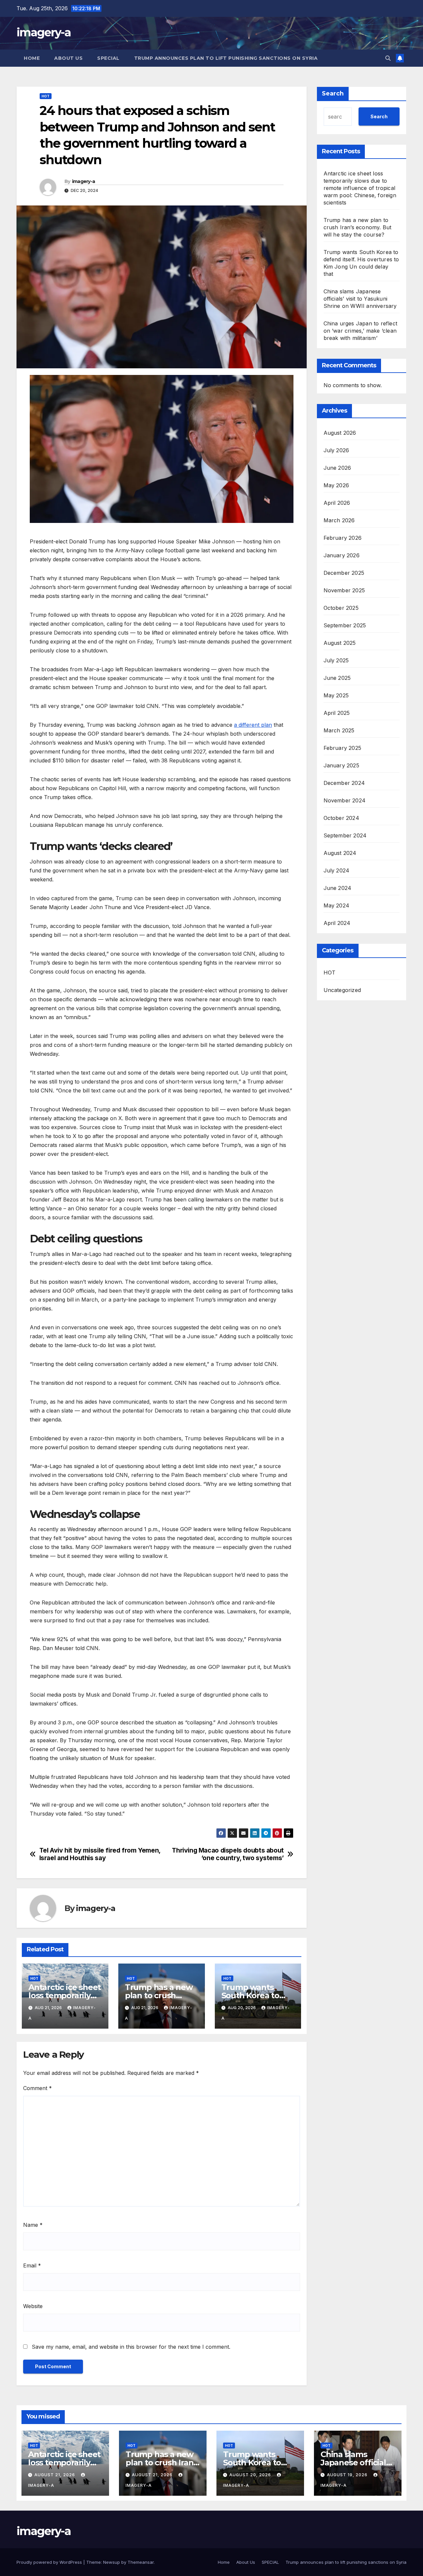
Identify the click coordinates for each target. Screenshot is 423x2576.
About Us (68, 58)
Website (33, 2306)
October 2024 (341, 818)
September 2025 (345, 625)
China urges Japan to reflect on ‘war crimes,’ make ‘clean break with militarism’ (361, 331)
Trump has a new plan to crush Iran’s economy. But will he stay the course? (358, 227)
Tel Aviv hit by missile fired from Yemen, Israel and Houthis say (100, 1854)
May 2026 (336, 485)
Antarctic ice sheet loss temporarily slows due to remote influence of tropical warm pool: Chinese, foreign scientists (360, 188)
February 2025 (343, 748)
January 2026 (342, 555)
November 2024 (345, 800)
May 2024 (337, 905)
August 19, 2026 (348, 2475)
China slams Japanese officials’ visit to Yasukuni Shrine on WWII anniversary (360, 299)
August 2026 (340, 433)
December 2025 (344, 573)
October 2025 (341, 608)
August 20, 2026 (251, 2475)
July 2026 (336, 450)
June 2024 (338, 888)
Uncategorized (342, 990)
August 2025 (340, 643)
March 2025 (339, 730)
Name (33, 2225)
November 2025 (344, 590)
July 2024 (337, 870)
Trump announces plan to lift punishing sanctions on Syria (226, 58)
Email (32, 2265)
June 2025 (337, 678)
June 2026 (337, 468)
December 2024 (344, 783)
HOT (46, 96)
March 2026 (339, 520)
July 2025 (336, 660)
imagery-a (44, 32)
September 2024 (345, 835)
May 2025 (336, 695)
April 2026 (337, 503)
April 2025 (337, 713)
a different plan (253, 725)
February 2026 (343, 538)
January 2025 (341, 765)
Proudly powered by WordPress (50, 2562)
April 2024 (337, 923)
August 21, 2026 (55, 2475)
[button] (388, 58)
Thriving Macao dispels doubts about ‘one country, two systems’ (228, 1854)
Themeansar (141, 2562)
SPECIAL (108, 58)
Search (333, 93)
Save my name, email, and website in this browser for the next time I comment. (131, 2347)
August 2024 (340, 853)
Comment (38, 2088)
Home (32, 58)
